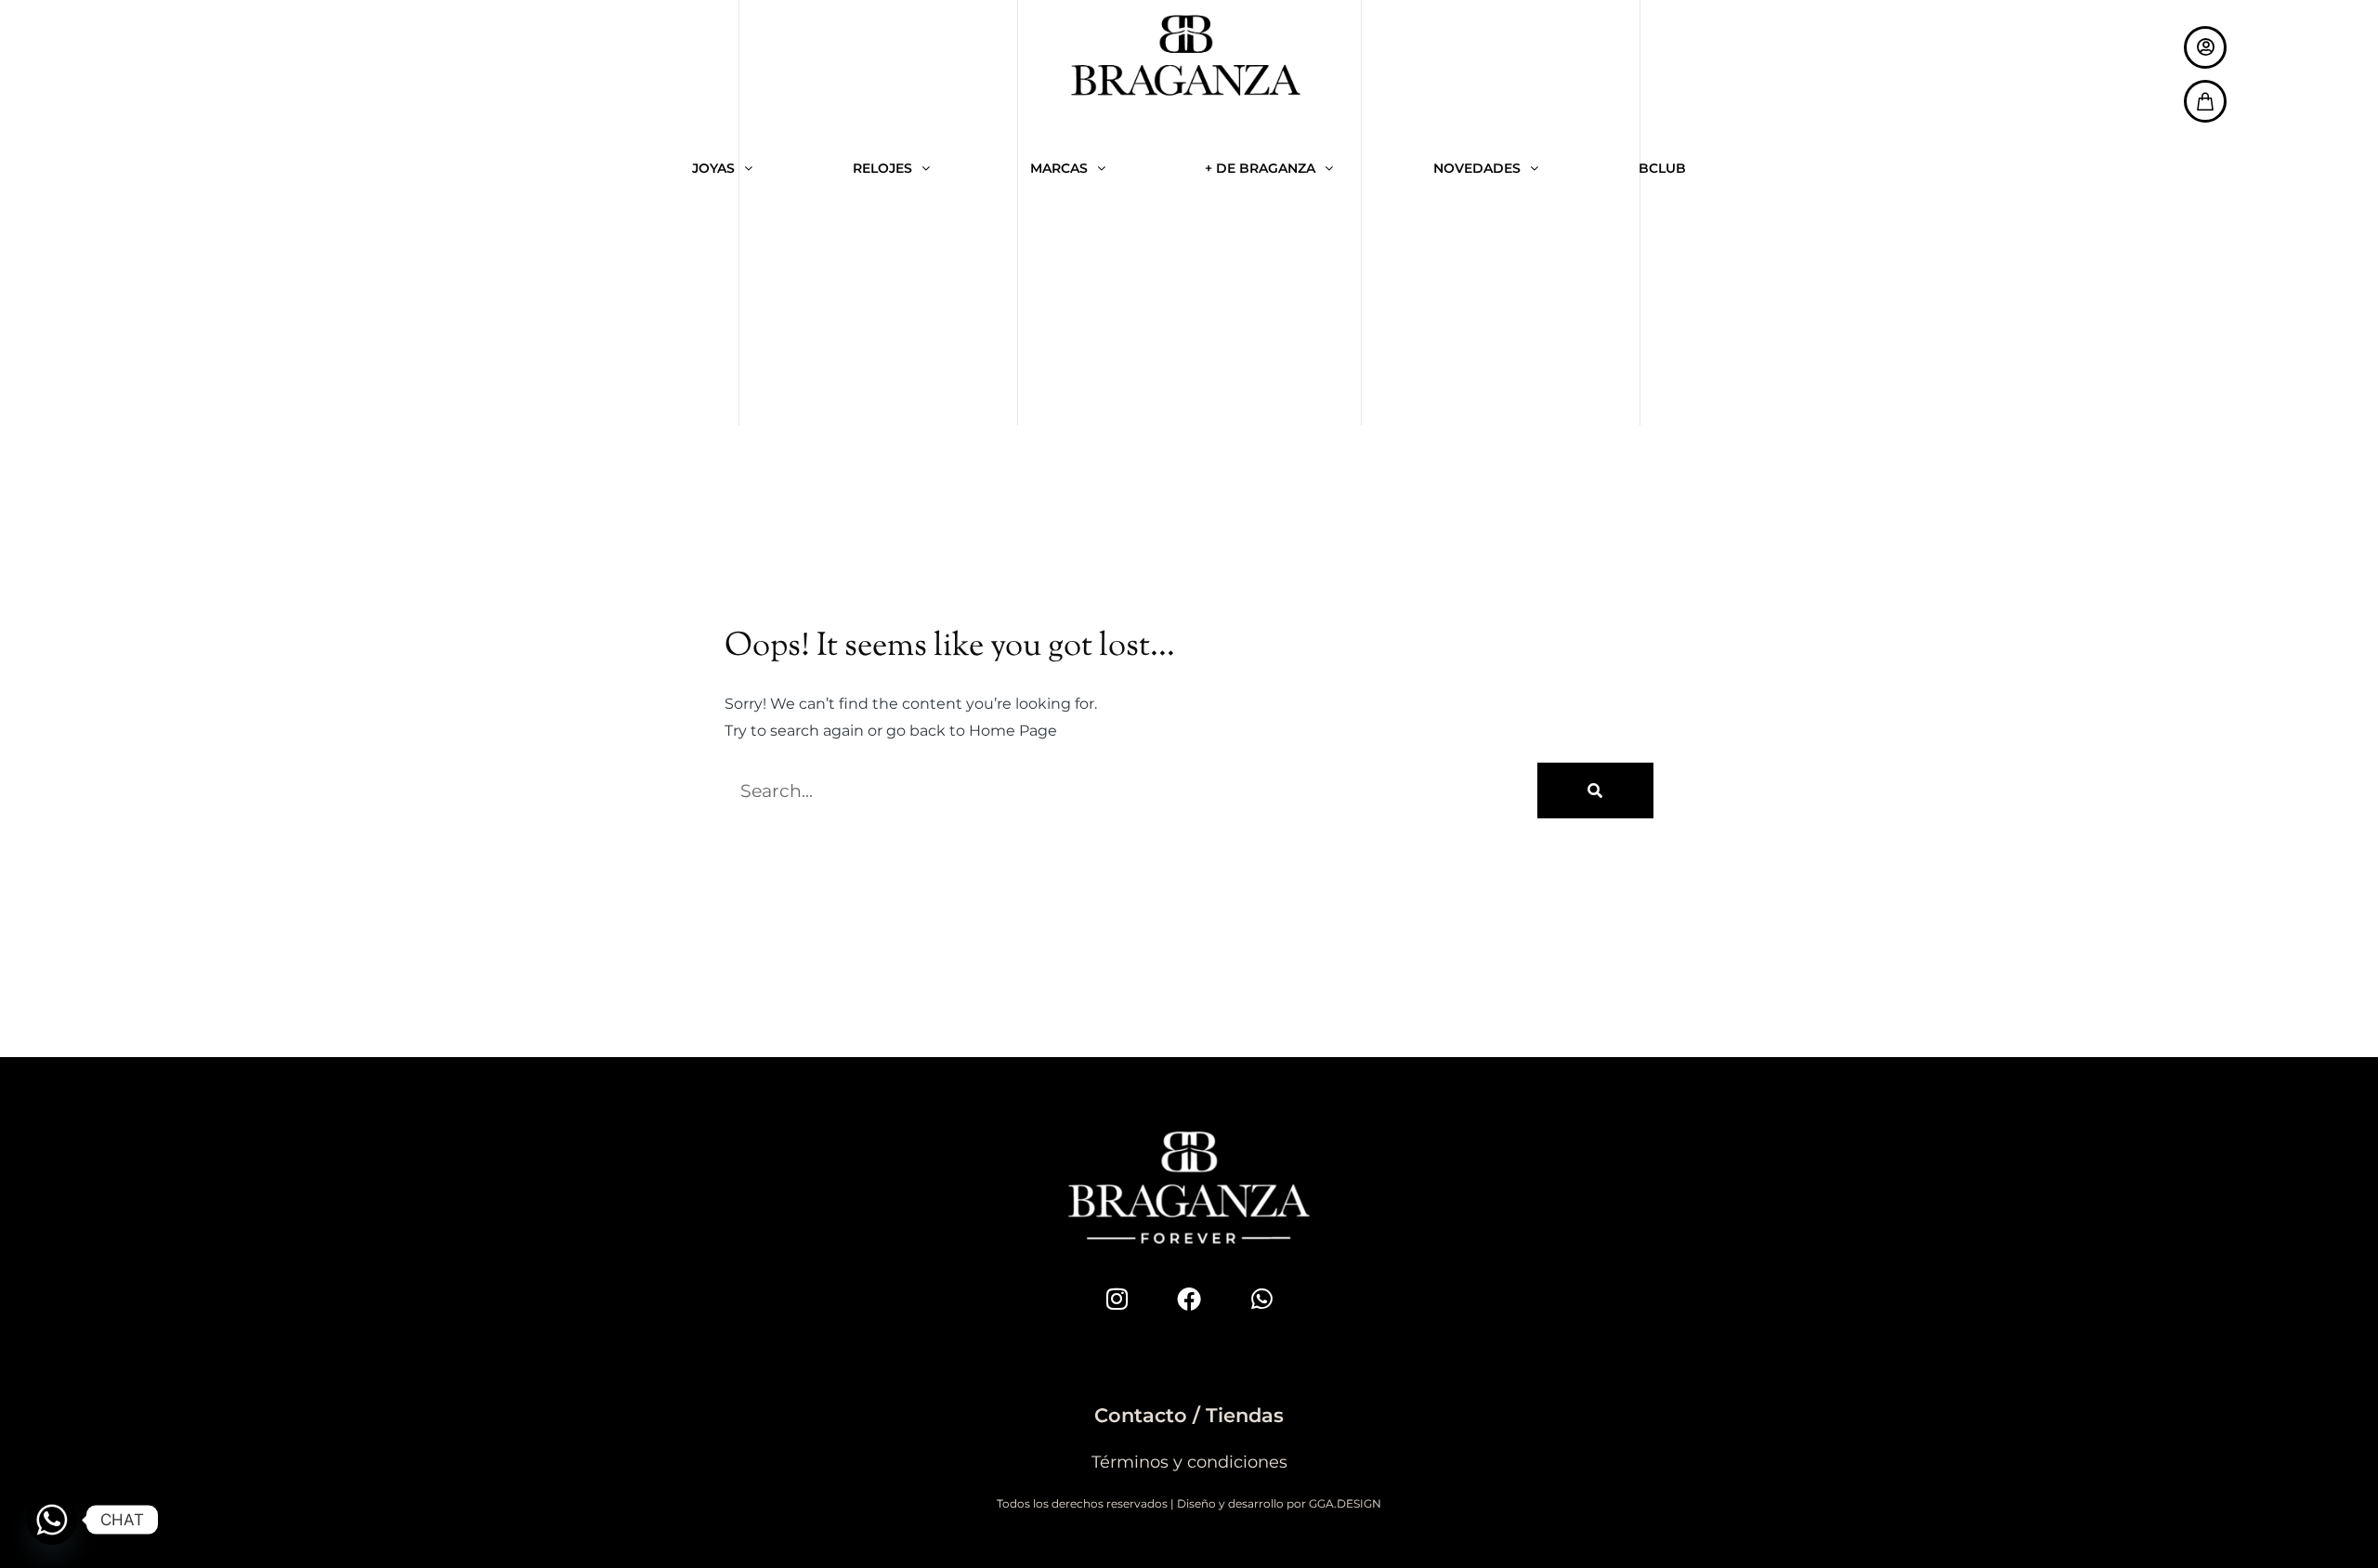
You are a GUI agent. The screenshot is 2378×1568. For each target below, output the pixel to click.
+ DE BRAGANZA (1260, 168)
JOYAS (713, 168)
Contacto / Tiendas (1189, 1415)
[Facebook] (1189, 1299)
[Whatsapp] (1261, 1299)
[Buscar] (1595, 791)
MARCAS (1059, 168)
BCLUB (1662, 168)
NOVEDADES (1477, 168)
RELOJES (882, 168)
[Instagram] (1117, 1299)
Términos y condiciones (1189, 1462)
